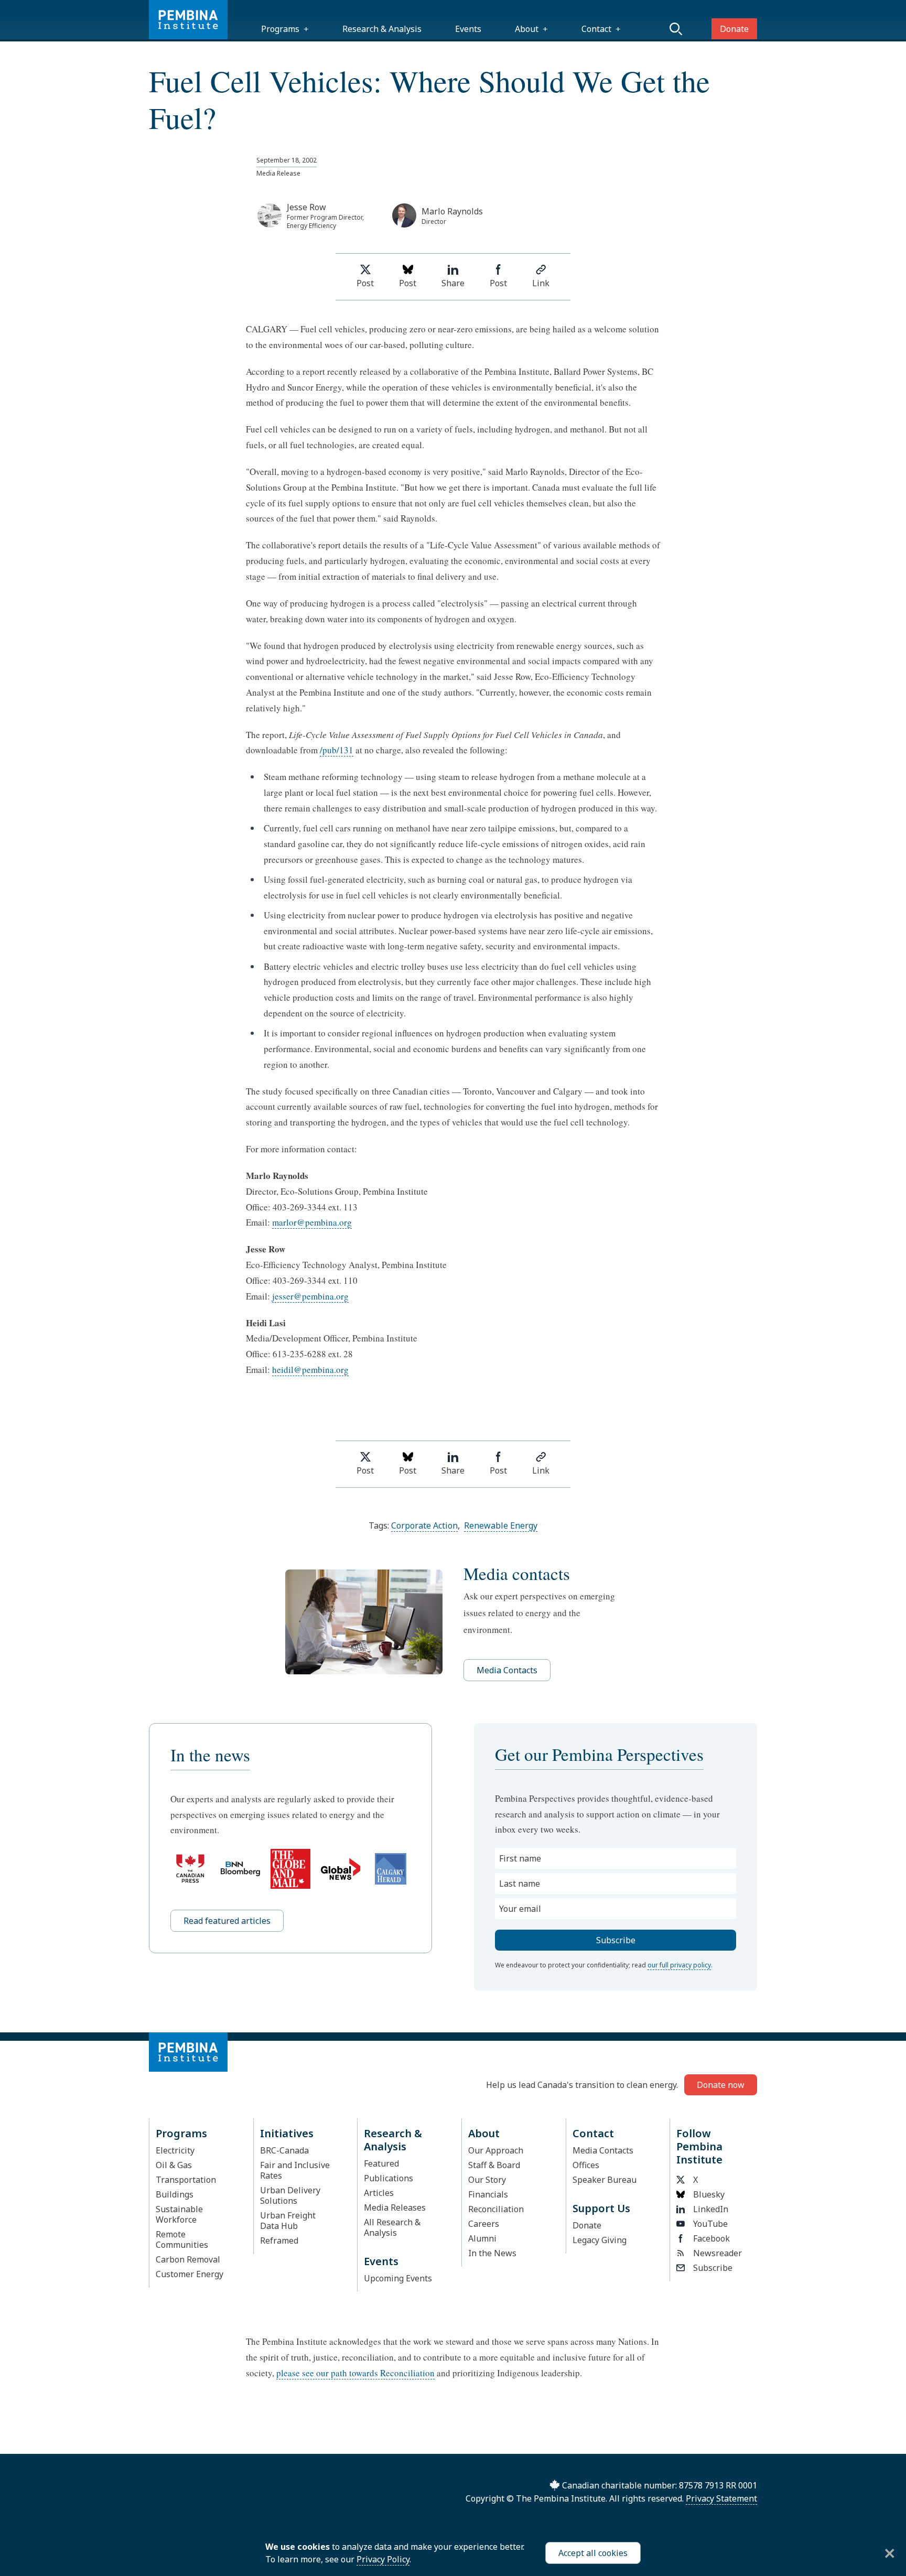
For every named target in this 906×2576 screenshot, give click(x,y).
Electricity (175, 2150)
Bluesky (709, 2194)
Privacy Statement (721, 2498)
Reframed (279, 2241)
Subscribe (713, 2268)
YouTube (710, 2224)
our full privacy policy (679, 1965)
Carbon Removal (188, 2259)
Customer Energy (190, 2274)
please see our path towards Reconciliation (355, 2373)
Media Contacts (507, 1670)
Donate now (721, 2085)
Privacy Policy (383, 2559)
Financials (488, 2194)
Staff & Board (494, 2165)
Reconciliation (496, 2209)
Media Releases (395, 2207)
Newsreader (718, 2253)
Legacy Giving (600, 2240)
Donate (734, 29)
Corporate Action (424, 1525)
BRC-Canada (284, 2150)
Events (468, 29)
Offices (586, 2165)
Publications (389, 2178)
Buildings (175, 2194)
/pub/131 (337, 750)
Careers (484, 2224)
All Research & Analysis (392, 2227)
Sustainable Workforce (179, 2214)
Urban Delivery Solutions (290, 2195)
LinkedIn (711, 2209)
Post (365, 283)
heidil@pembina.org (310, 1370)
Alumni (482, 2238)
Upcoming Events (398, 2278)
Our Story (487, 2180)
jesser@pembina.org (310, 1296)
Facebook (711, 2238)
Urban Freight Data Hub (288, 2221)
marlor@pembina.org (312, 1222)
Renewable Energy (501, 1525)
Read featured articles (227, 1921)
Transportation (186, 2180)
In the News (492, 2253)
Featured (381, 2163)
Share (453, 283)
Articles (379, 2193)
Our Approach (496, 2150)
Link (541, 283)
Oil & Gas (174, 2165)
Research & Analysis (382, 29)
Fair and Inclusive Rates (295, 2170)
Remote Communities (182, 2239)
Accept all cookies (593, 2553)
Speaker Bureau (605, 2180)
